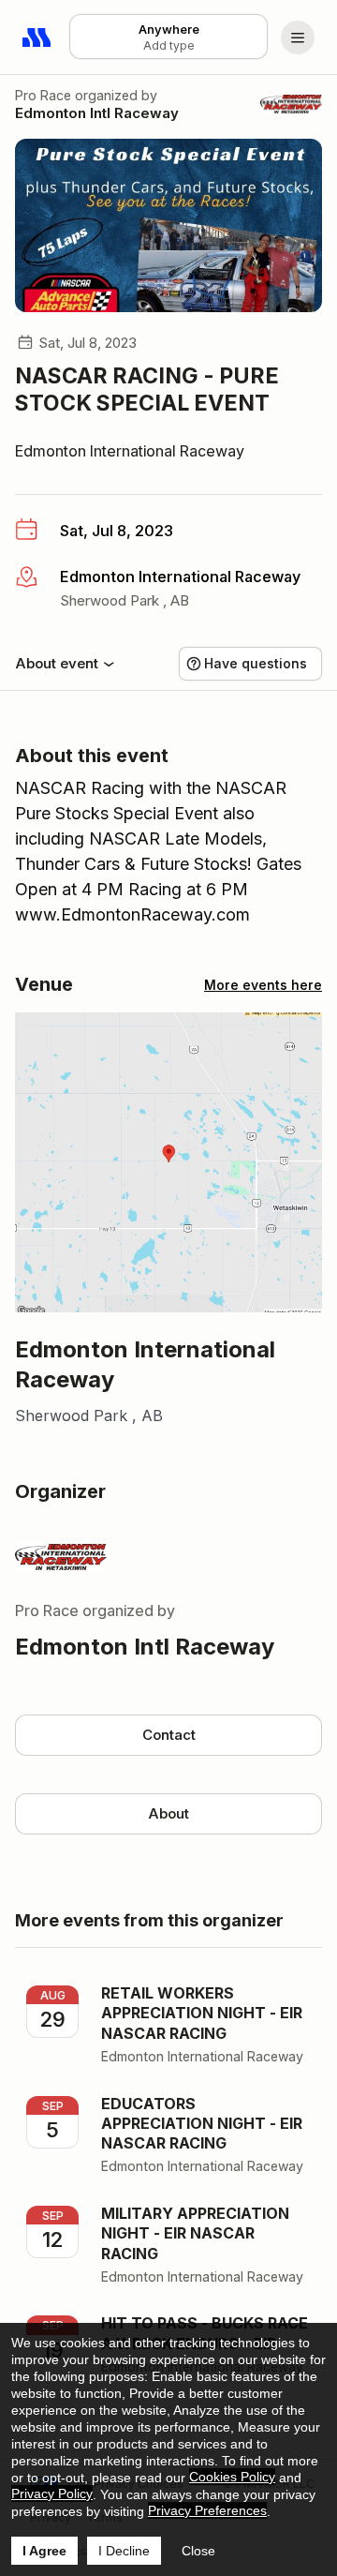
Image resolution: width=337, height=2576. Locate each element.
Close (198, 2551)
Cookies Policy (232, 2477)
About (168, 1813)
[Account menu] (298, 37)
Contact (169, 1735)
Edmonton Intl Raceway (97, 113)
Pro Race (43, 95)
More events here (263, 985)
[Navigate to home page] (37, 37)
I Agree (44, 2551)
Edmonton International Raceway (130, 451)
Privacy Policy (52, 2494)
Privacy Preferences (207, 2510)
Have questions (256, 663)
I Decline (124, 2551)
